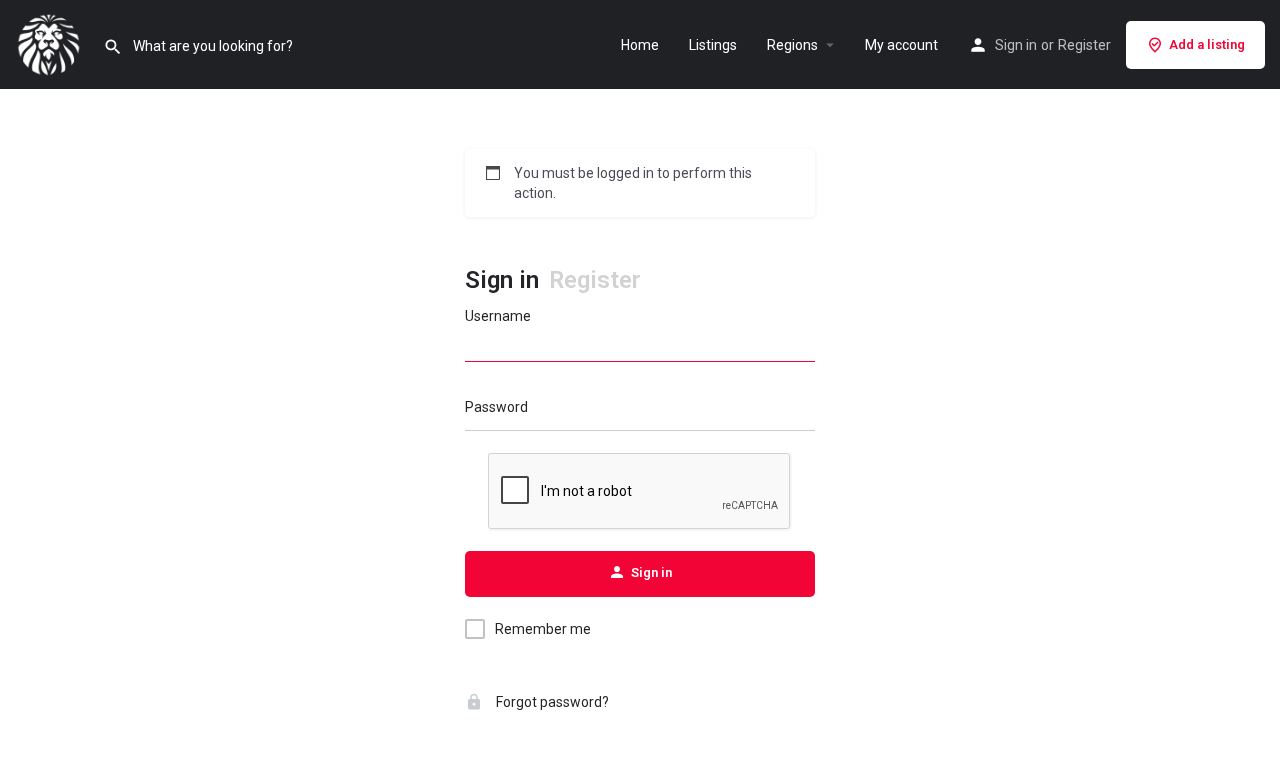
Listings (713, 45)
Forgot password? (551, 702)
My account (901, 45)
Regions (792, 45)
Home (640, 45)
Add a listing (1207, 44)
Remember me (543, 629)
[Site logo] (51, 43)
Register (1084, 45)
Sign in (1016, 45)
